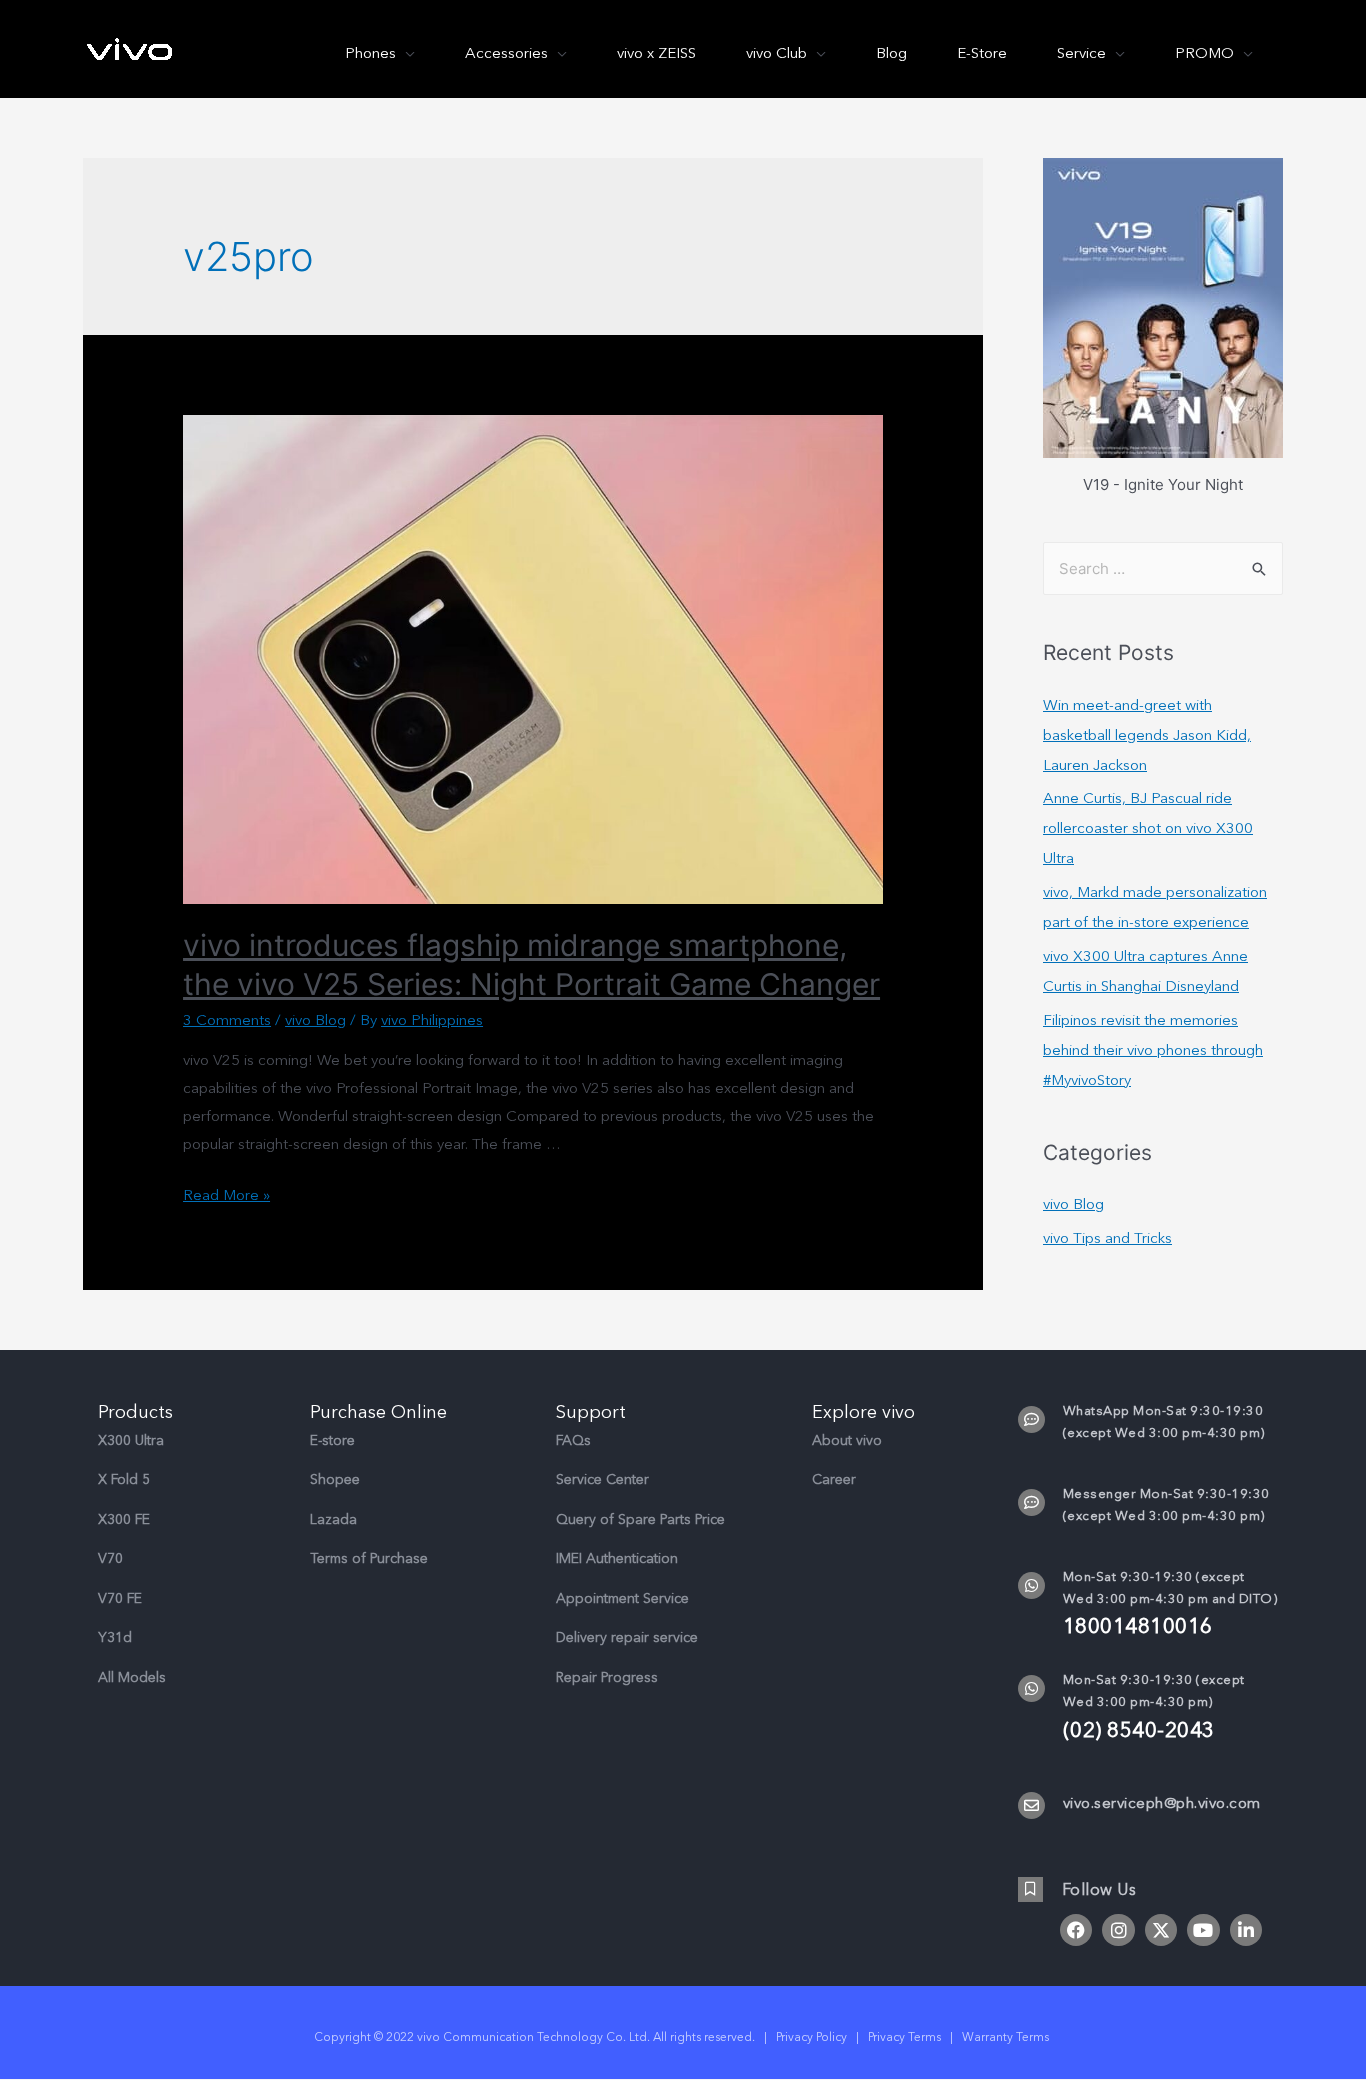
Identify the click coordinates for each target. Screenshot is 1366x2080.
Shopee (335, 1479)
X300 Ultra (131, 1440)
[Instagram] (1118, 1930)
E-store (332, 1440)
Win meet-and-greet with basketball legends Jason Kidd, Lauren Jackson (1147, 735)
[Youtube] (1203, 1930)
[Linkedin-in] (1246, 1930)
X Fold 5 (124, 1479)
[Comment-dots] (1031, 1419)
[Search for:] (1163, 568)
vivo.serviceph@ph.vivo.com (1162, 1803)
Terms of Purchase (369, 1558)
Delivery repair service (627, 1637)
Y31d (115, 1637)
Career (834, 1479)
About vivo (847, 1440)
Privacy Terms (904, 2037)
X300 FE (124, 1519)
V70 (110, 1558)
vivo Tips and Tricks (1107, 1238)
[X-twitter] (1161, 1930)
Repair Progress (607, 1677)
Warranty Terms (1007, 2037)
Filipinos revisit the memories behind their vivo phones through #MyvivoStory (1153, 1050)
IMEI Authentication (617, 1558)
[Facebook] (1076, 1930)
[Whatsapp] (1031, 1585)
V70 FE (120, 1598)
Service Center (602, 1479)
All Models (132, 1677)
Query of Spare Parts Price (640, 1519)
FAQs (573, 1440)
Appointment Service (622, 1598)
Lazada (333, 1519)
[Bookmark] (1030, 1889)
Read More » (226, 1195)
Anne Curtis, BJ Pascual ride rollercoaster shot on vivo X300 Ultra (1148, 828)
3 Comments (227, 1020)
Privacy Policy (811, 2037)
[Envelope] (1031, 1805)
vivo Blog (315, 1020)
